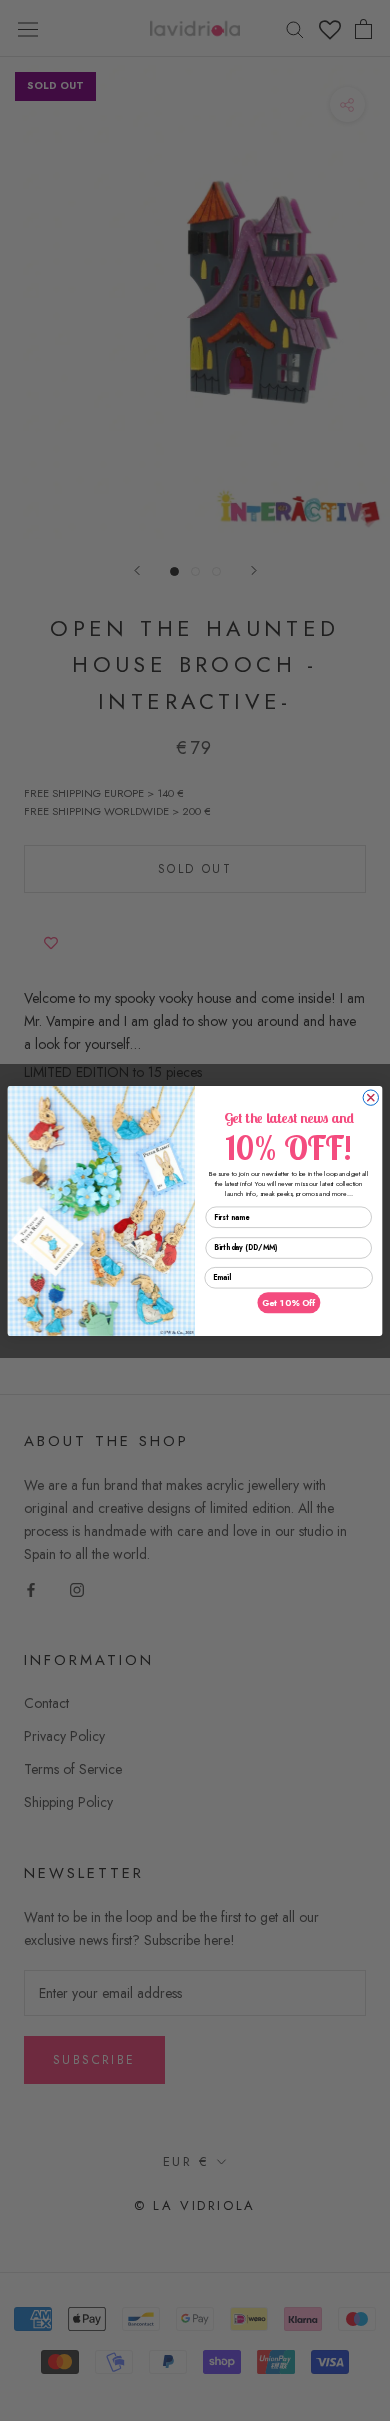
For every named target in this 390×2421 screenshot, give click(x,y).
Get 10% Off (288, 1302)
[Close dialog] (370, 1096)
